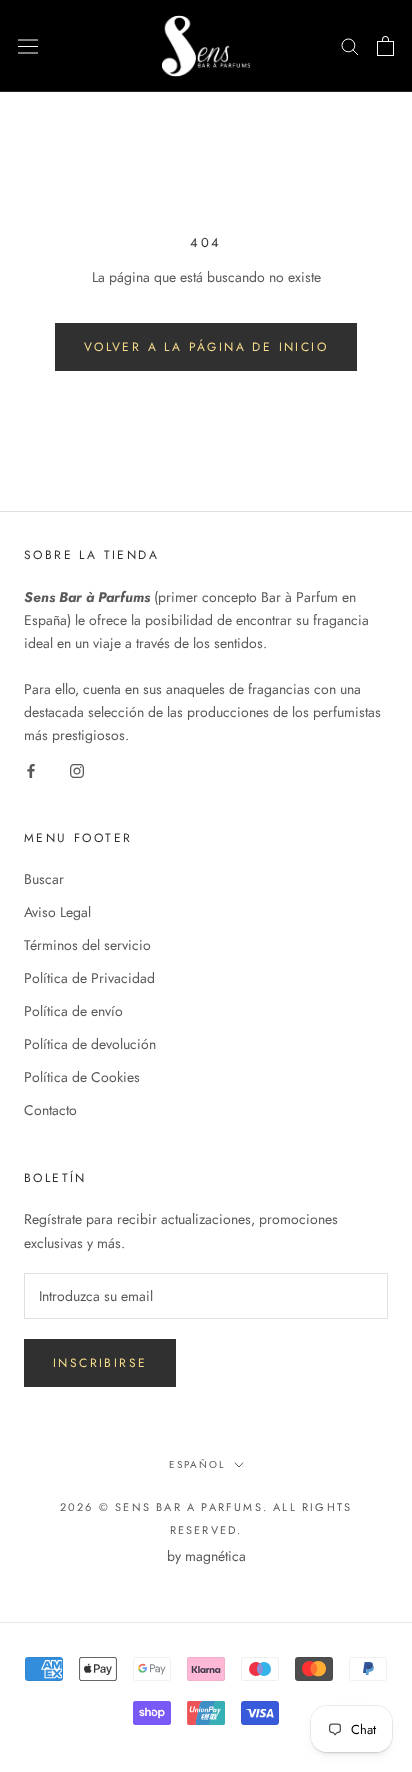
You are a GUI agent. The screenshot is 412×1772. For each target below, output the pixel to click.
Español (197, 1464)
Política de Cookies (82, 1077)
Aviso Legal (57, 912)
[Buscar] (350, 45)
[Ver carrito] (385, 46)
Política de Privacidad (89, 978)
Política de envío (73, 1011)
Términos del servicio (87, 945)
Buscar (44, 879)
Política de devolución (90, 1044)
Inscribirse (100, 1363)
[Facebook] (31, 769)
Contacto (50, 1110)
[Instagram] (77, 769)
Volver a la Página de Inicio (206, 347)
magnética (215, 1556)
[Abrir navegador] (28, 46)
